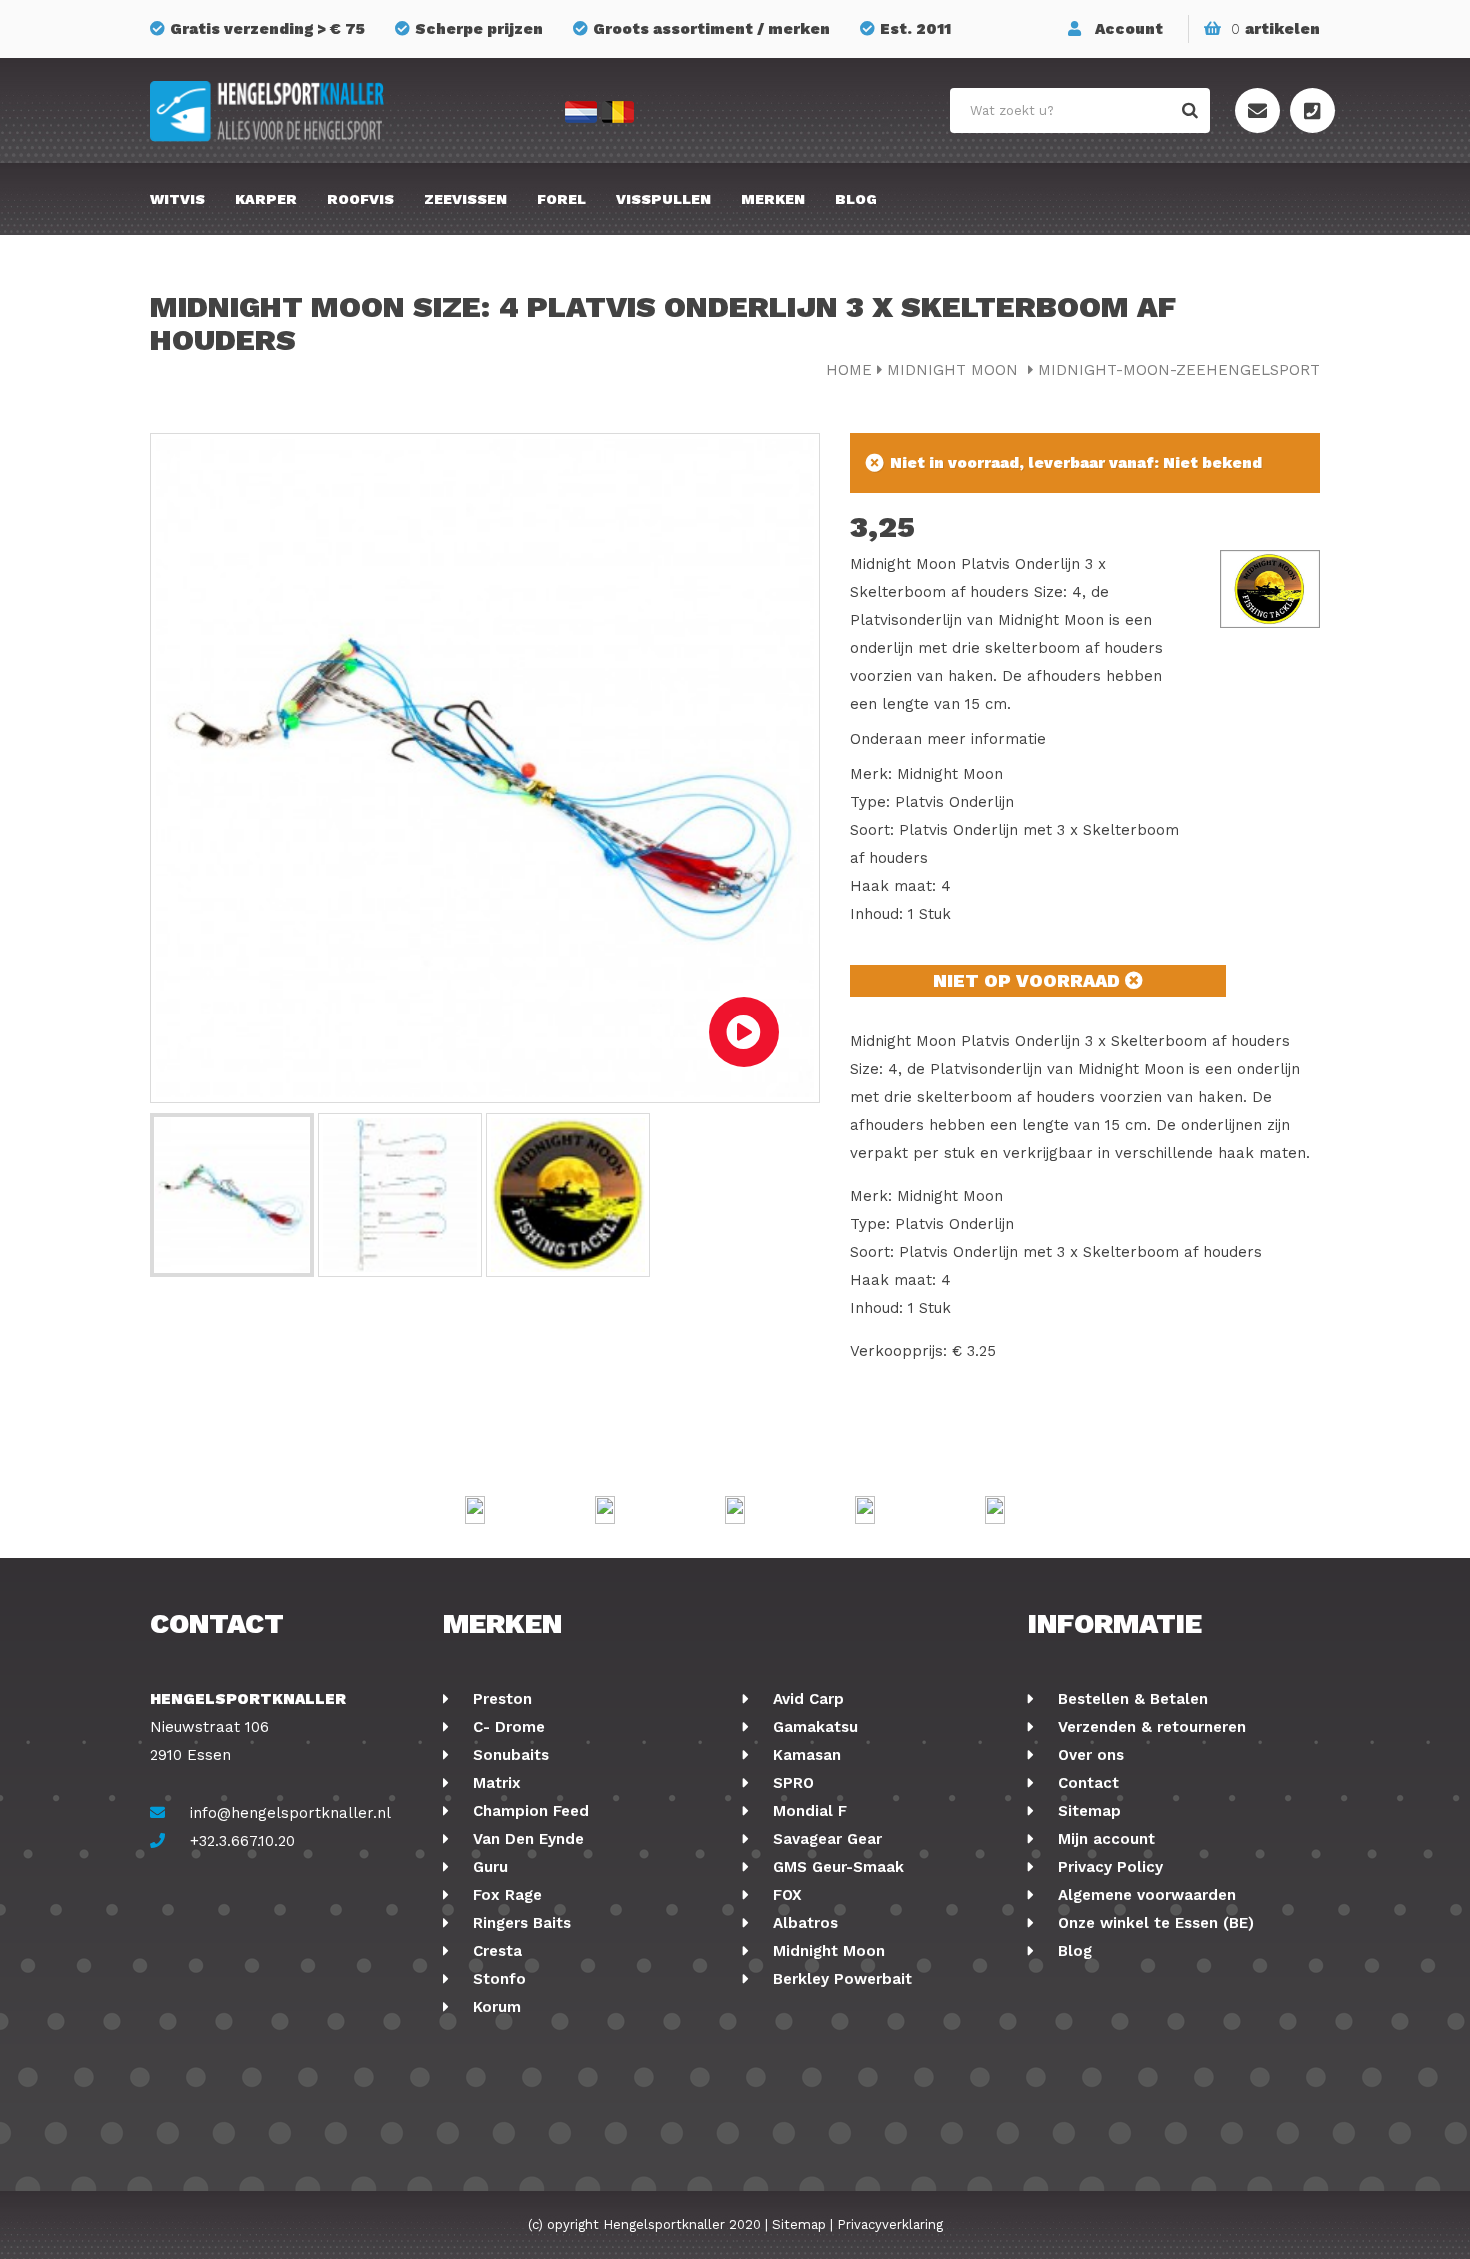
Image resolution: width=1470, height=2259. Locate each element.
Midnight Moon (955, 370)
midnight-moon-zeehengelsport (1179, 370)
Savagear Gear (825, 1839)
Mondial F (807, 1811)
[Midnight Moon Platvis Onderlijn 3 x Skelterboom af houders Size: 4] (232, 1195)
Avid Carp (806, 1699)
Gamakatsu (813, 1727)
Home (849, 370)
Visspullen (663, 199)
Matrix (494, 1783)
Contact (1086, 1783)
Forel (561, 199)
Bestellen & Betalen (1130, 1699)
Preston (500, 1699)
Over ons (1088, 1755)
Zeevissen (465, 199)
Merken (773, 199)
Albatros (803, 1923)
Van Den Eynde (526, 1839)
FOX (785, 1895)
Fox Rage (505, 1895)
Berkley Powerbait (840, 1979)
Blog (856, 199)
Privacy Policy (1108, 1867)
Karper (266, 199)
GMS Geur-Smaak (836, 1867)
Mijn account (1104, 1839)
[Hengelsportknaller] (335, 111)
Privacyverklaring (890, 2224)
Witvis (177, 199)
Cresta (495, 1951)
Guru (488, 1867)
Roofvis (360, 199)
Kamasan (804, 1755)
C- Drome (506, 1727)
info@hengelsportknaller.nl (290, 1813)
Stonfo (497, 1979)
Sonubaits (508, 1755)
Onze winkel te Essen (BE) (1153, 1923)
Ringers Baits (519, 1923)
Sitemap (1087, 1811)
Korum (494, 2007)
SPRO (791, 1783)
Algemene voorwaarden (1144, 1895)
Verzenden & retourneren (1149, 1727)
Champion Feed (528, 1811)
